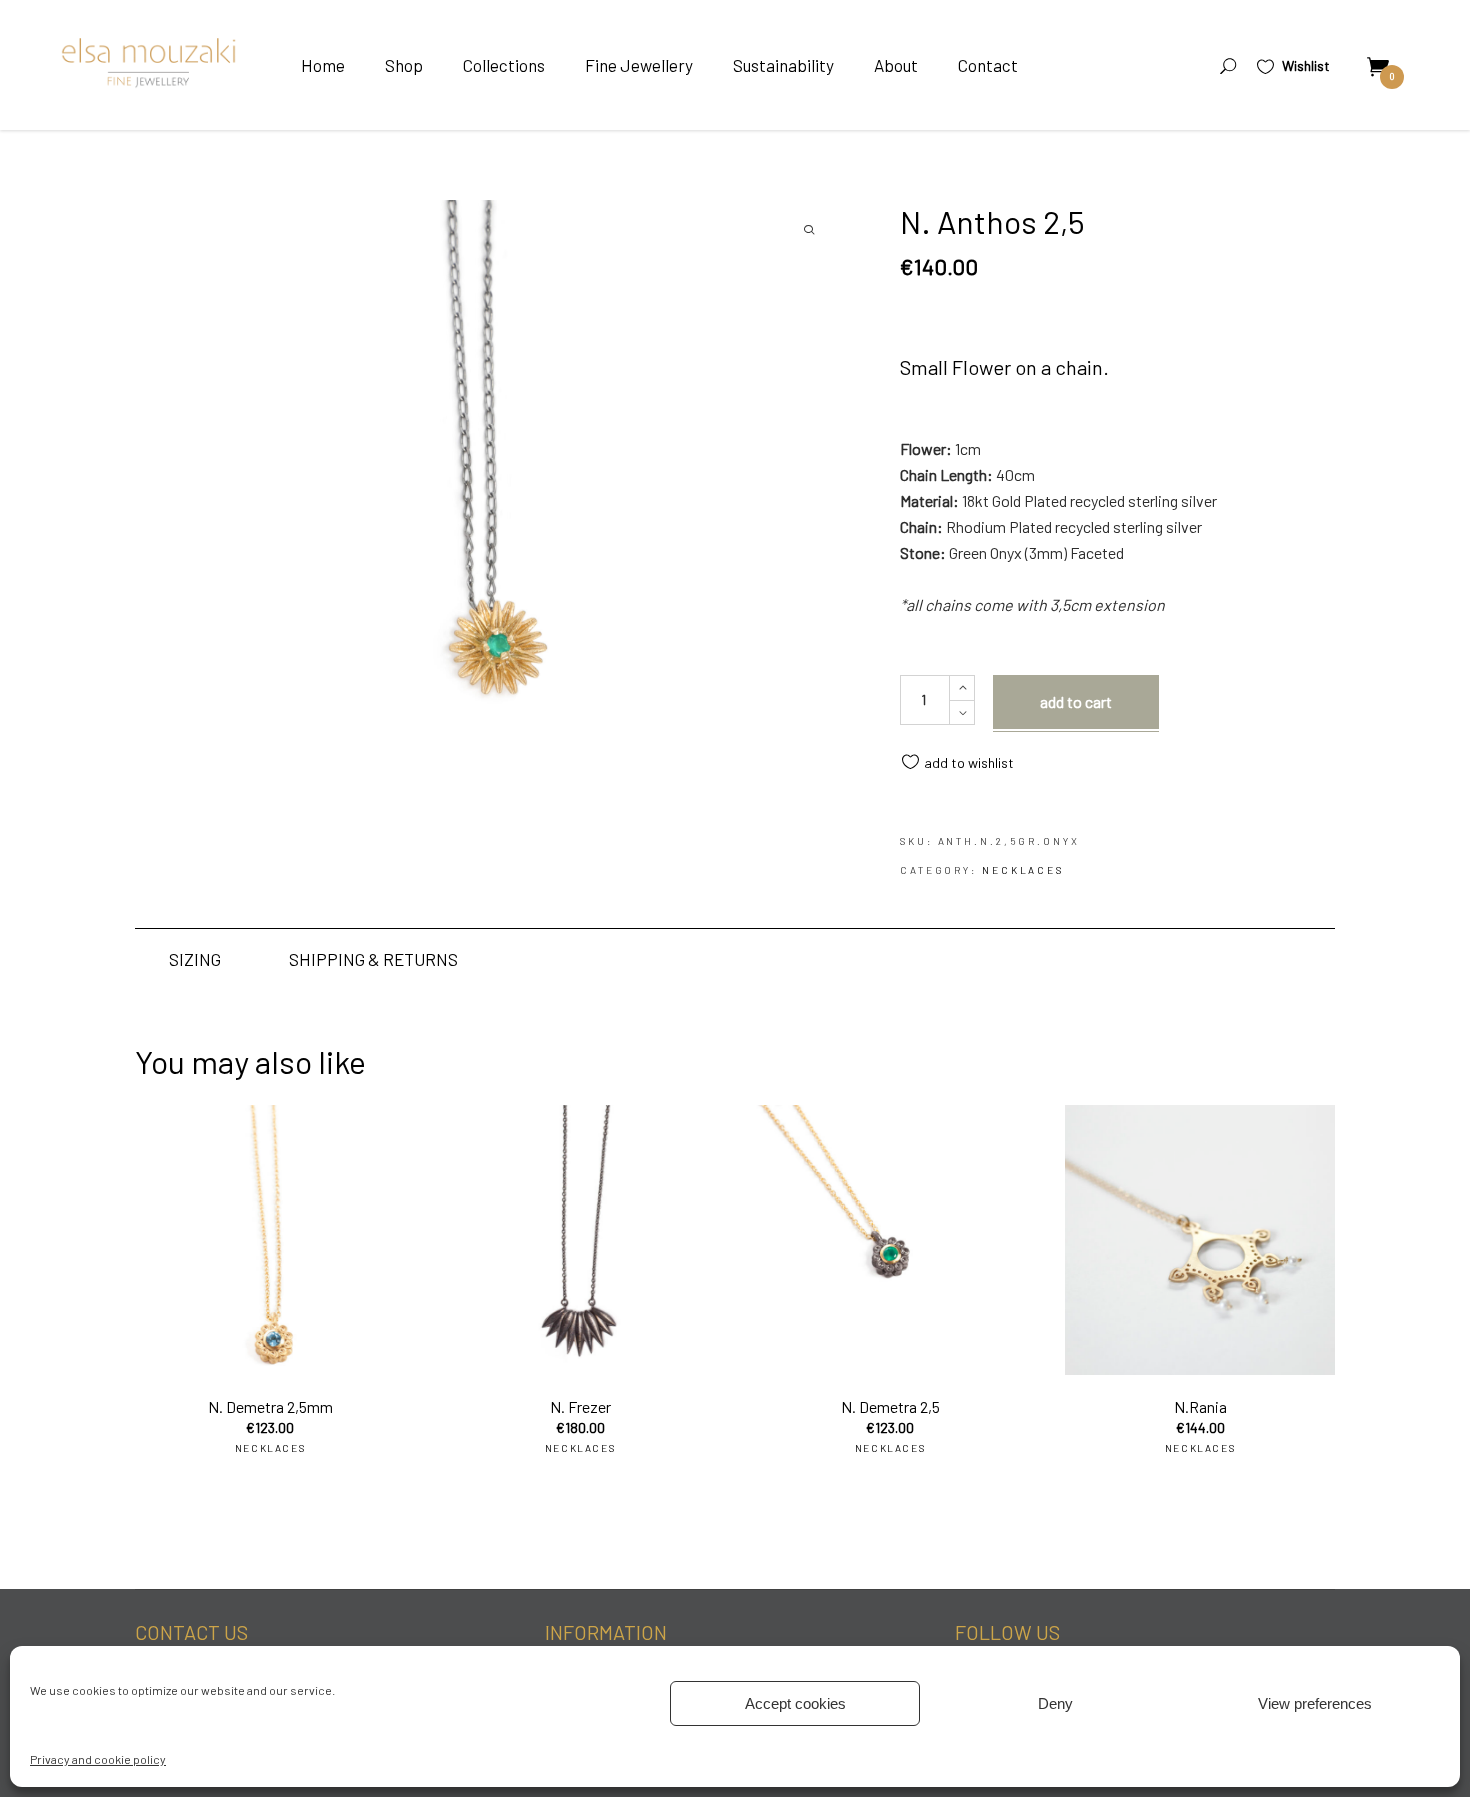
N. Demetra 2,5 (890, 1406)
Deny (1055, 1703)
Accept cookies (795, 1703)
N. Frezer (580, 1406)
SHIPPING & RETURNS (373, 959)
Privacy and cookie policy (98, 1759)
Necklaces (1023, 870)
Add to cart (1076, 701)
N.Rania (1200, 1406)
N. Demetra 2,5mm (270, 1406)
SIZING (195, 959)
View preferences (1315, 1703)
